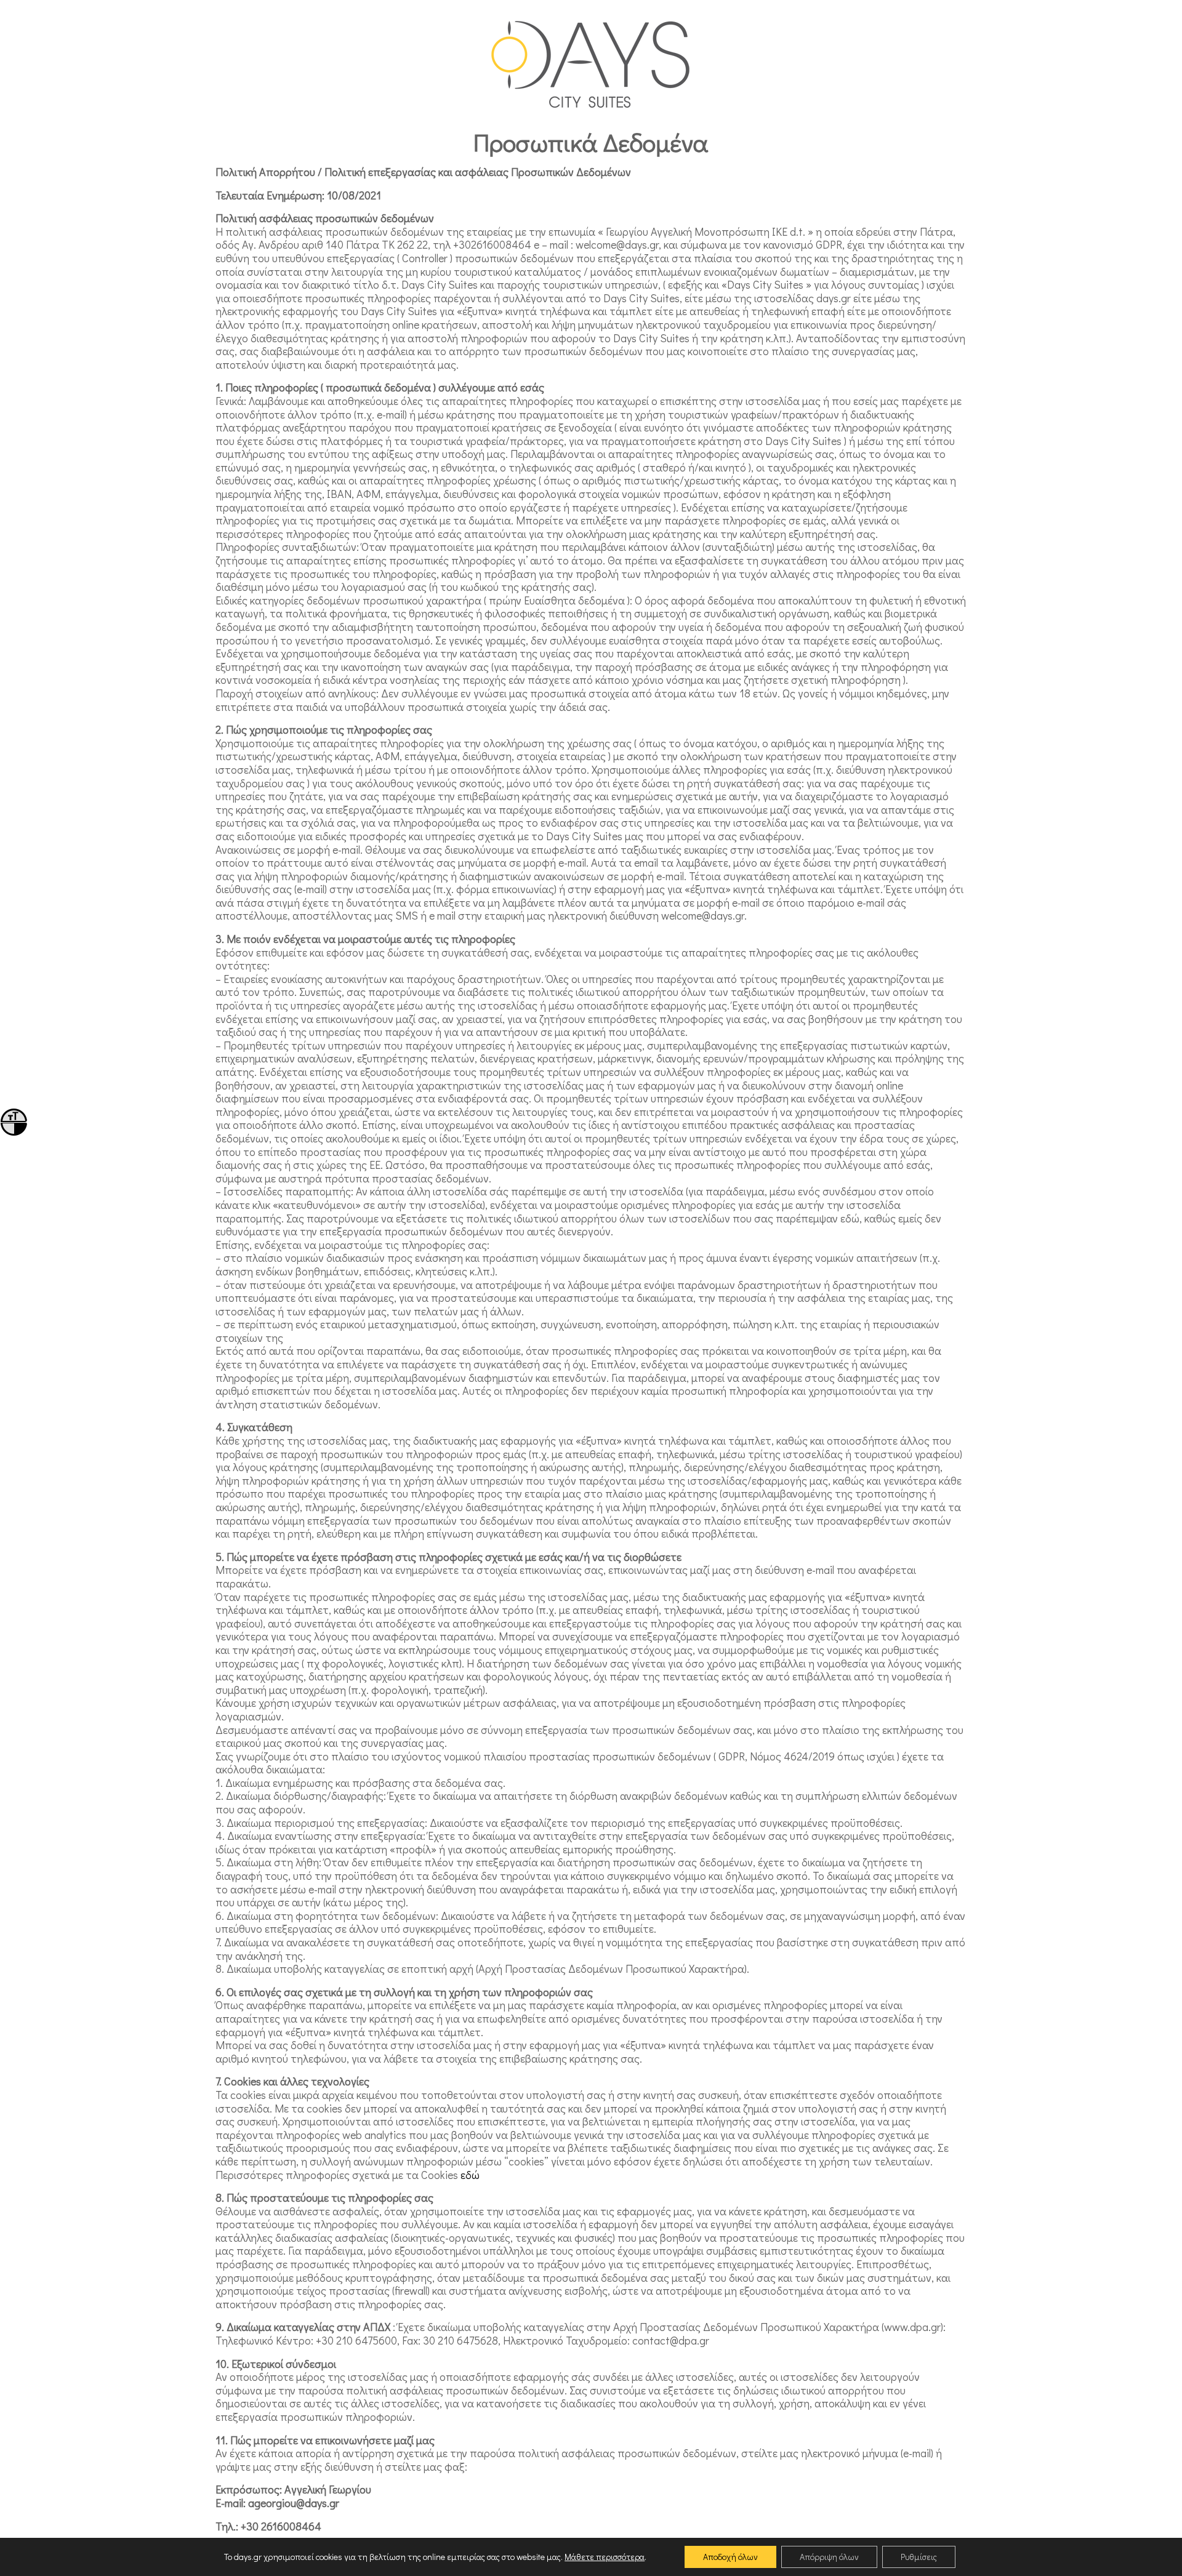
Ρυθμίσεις (919, 2557)
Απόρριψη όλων (829, 2557)
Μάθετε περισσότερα (605, 2557)
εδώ (470, 2175)
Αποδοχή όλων (730, 2557)
